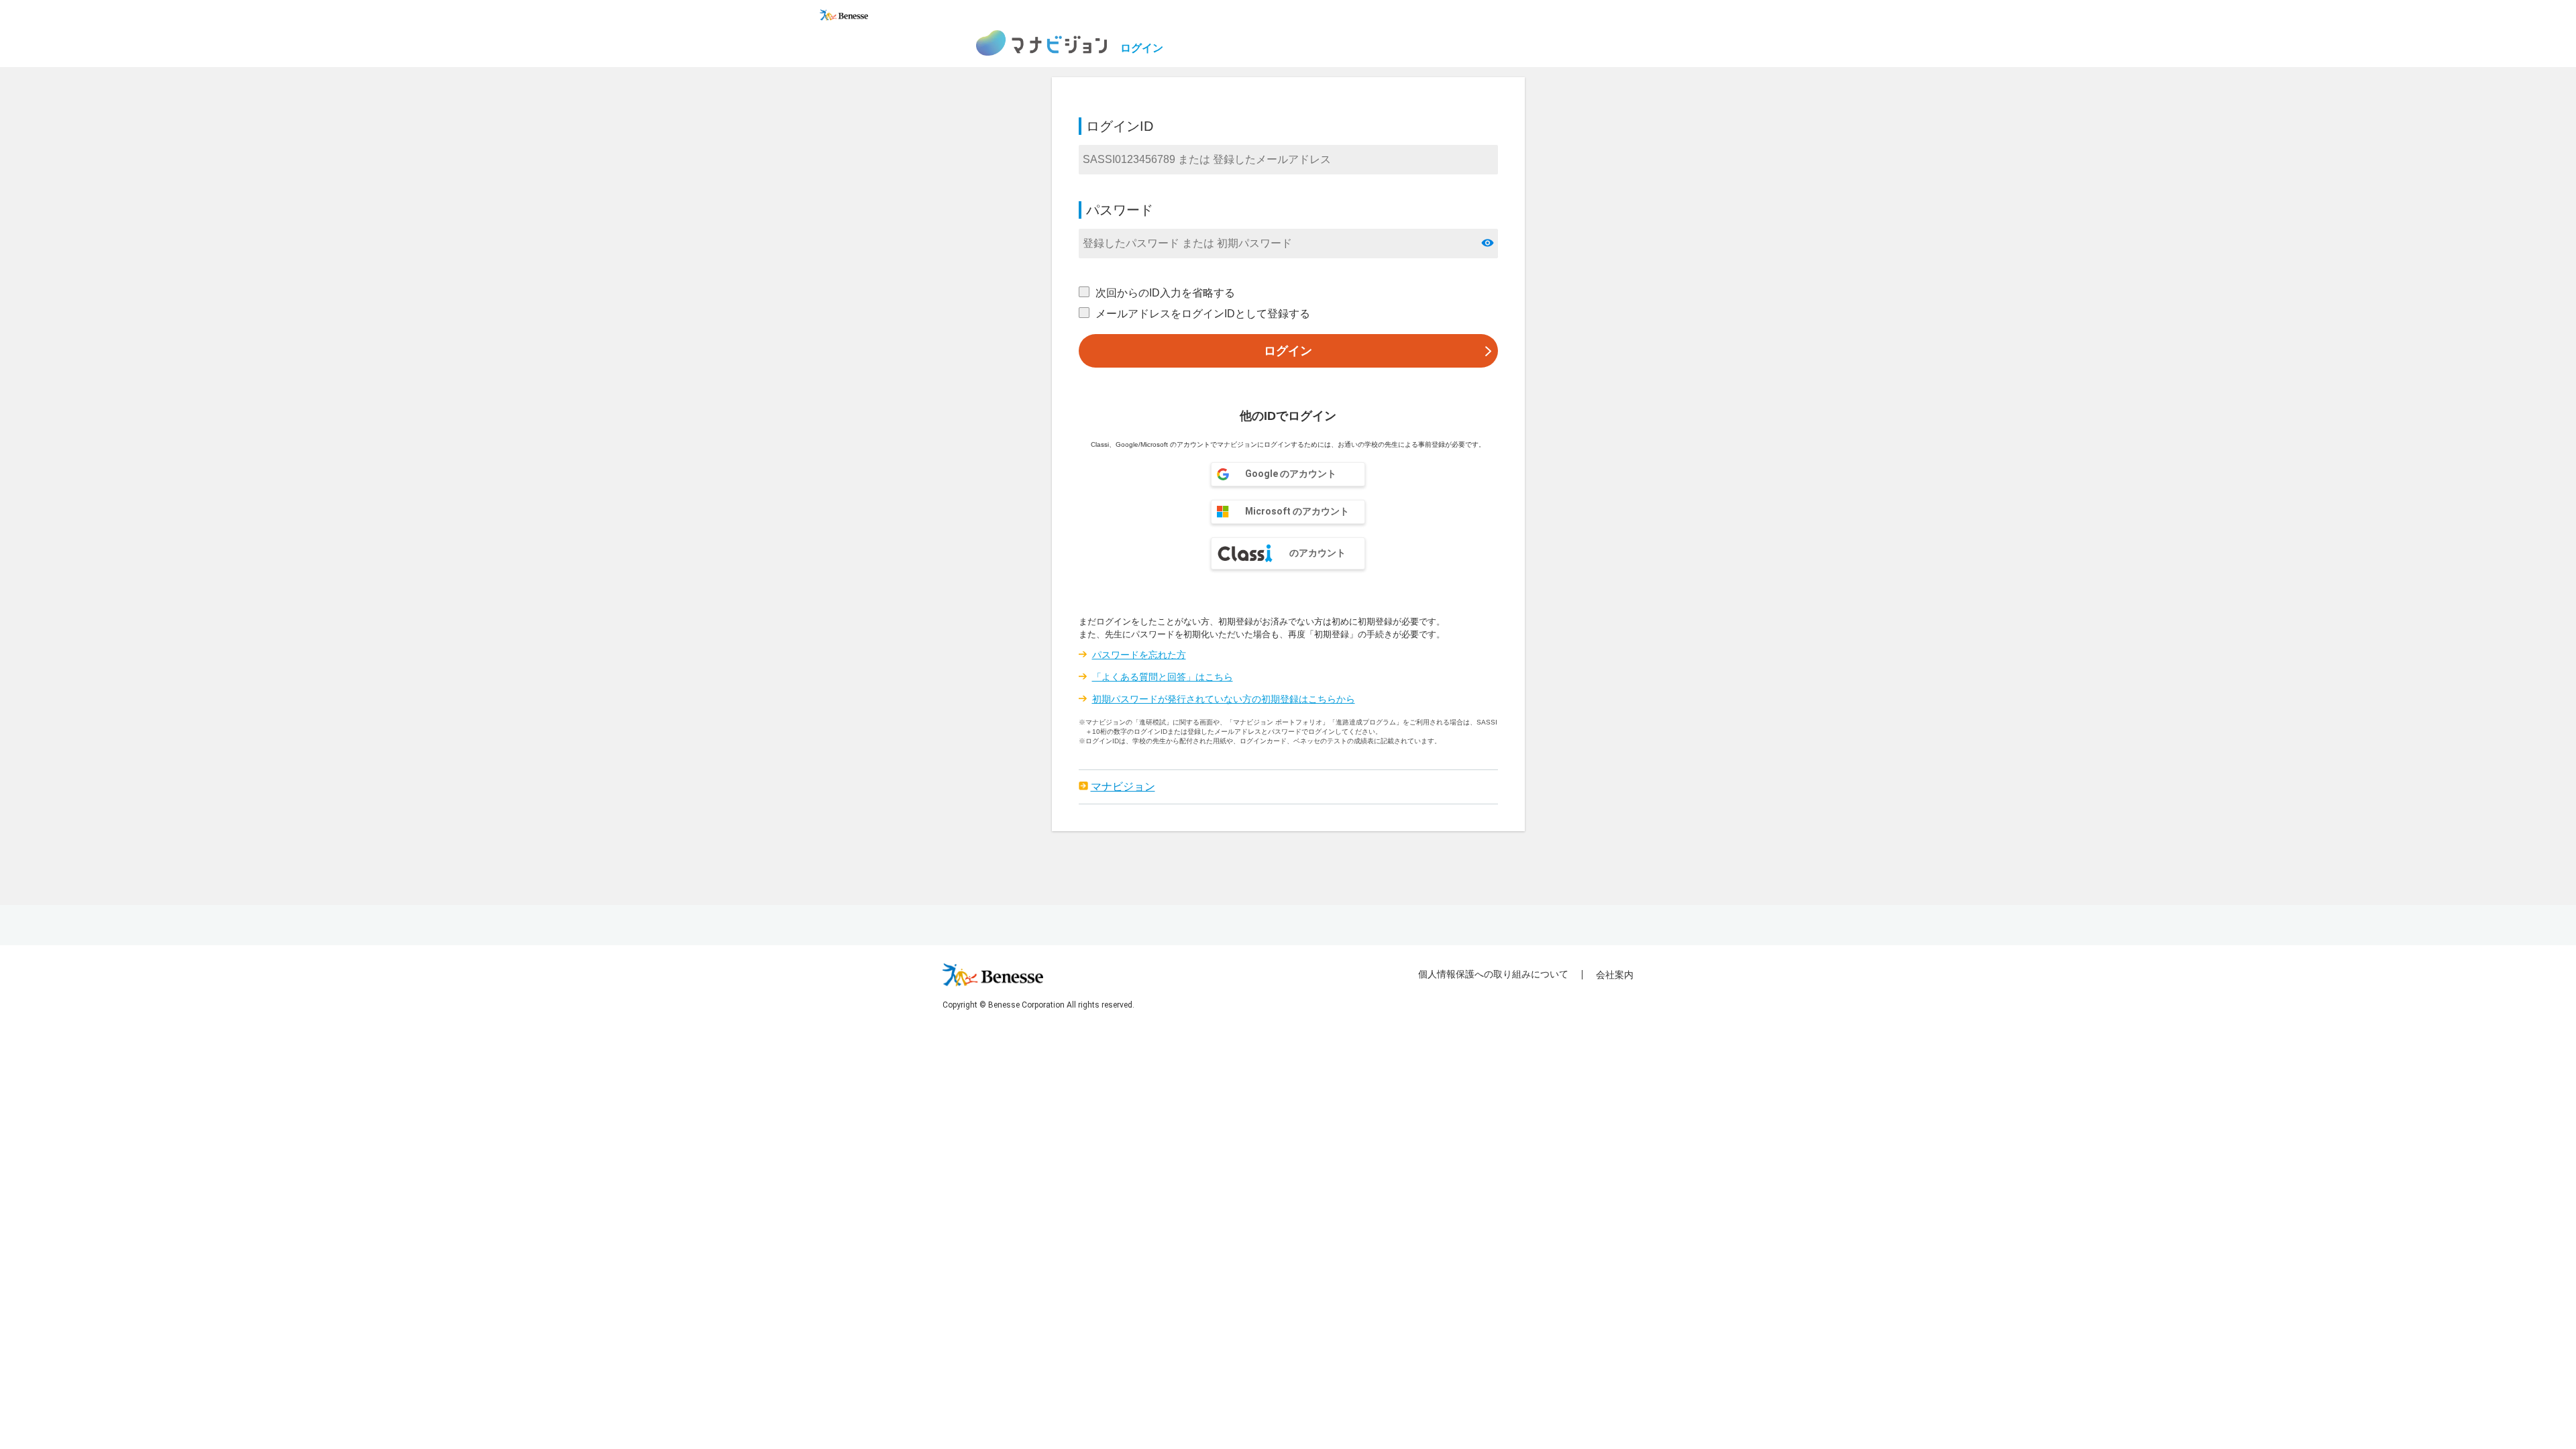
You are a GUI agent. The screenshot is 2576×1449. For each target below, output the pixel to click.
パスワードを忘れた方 (1139, 655)
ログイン (1288, 351)
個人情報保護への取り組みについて (1493, 974)
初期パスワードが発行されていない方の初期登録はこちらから (1224, 699)
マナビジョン (1123, 787)
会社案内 (1615, 975)
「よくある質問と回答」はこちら (1163, 677)
